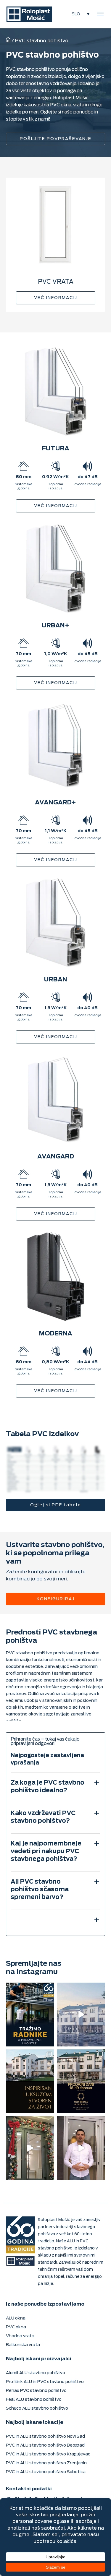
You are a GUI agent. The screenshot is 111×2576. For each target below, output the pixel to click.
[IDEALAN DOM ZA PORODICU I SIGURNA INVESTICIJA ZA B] (81, 2015)
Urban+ (55, 625)
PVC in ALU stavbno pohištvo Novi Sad (45, 2436)
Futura (56, 448)
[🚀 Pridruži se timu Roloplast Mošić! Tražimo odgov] (30, 2015)
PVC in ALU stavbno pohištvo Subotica (46, 2472)
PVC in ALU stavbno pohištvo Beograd (45, 2445)
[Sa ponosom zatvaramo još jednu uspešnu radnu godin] (30, 2148)
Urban (56, 979)
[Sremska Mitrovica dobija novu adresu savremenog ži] (81, 2081)
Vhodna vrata (20, 2336)
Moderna (56, 1334)
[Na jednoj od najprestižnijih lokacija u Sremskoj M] (30, 2081)
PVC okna (16, 2327)
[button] (100, 14)
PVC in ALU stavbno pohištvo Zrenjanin (46, 2463)
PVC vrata (56, 282)
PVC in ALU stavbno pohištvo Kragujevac (48, 2454)
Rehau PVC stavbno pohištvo (36, 2391)
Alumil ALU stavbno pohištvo (36, 2373)
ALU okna (16, 2318)
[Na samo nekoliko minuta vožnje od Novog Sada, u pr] (81, 2148)
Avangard (56, 1156)
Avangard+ (55, 802)
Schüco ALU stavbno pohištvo (37, 2408)
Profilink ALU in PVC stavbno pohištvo (45, 2382)
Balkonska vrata (23, 2345)
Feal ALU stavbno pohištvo (34, 2399)
